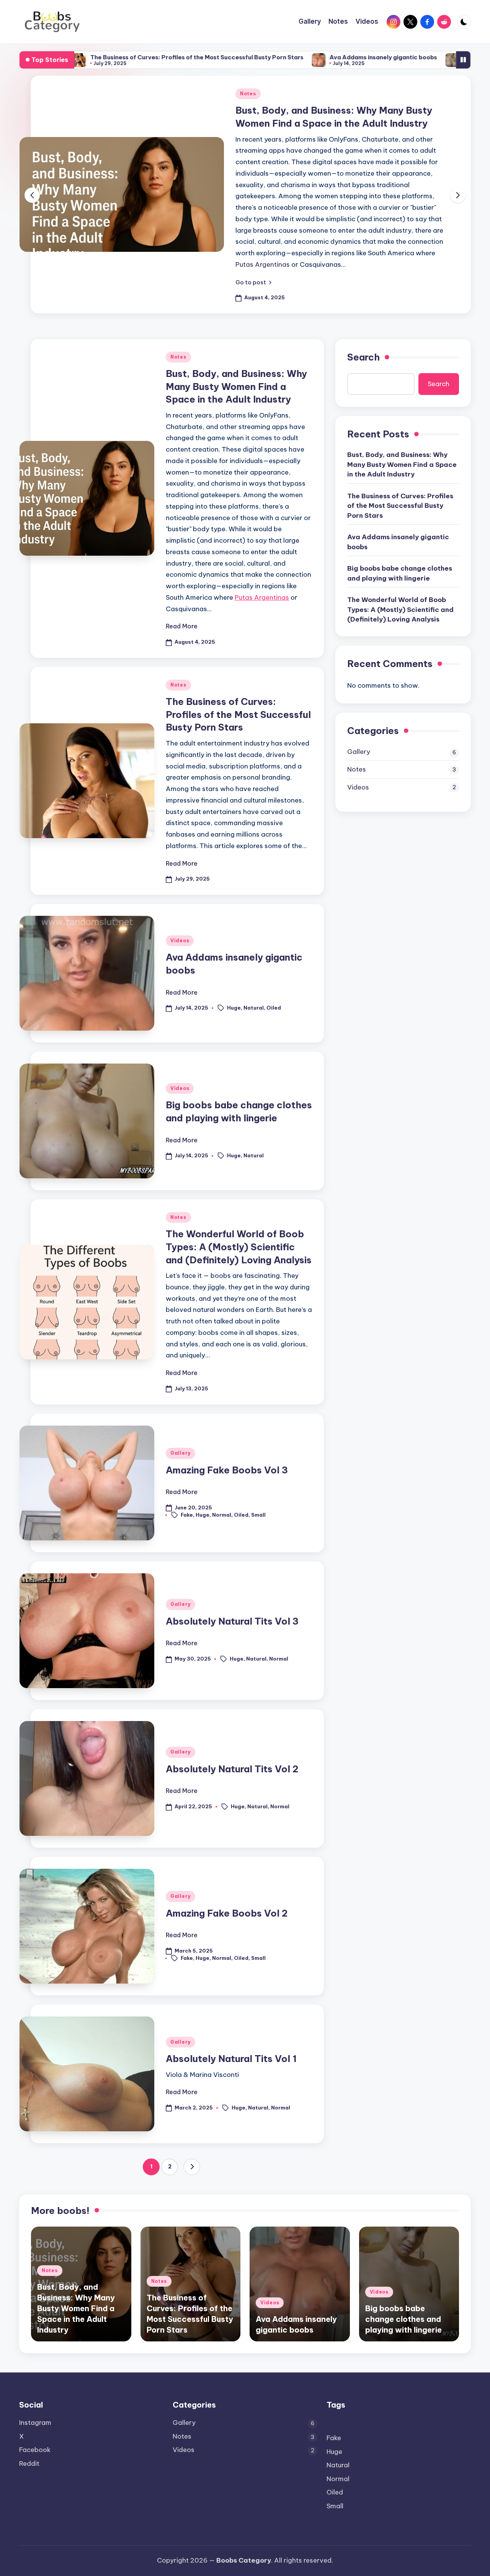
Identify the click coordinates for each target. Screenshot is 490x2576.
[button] (253, 282)
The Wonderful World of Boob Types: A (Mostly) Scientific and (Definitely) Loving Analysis (239, 1247)
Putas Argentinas (263, 264)
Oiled (274, 1008)
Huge (234, 1008)
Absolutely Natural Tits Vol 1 (231, 2059)
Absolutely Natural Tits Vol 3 (232, 1621)
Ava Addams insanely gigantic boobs (305, 57)
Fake (187, 1514)
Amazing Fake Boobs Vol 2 (227, 1913)
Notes (248, 94)
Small (258, 1514)
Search (363, 357)
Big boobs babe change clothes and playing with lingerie (400, 573)
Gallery (180, 1453)
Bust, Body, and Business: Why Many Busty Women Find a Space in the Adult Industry (236, 386)
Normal (222, 1514)
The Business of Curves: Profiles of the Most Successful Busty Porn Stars (118, 57)
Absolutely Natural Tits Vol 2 (232, 1769)
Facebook (35, 2450)
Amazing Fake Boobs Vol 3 (227, 1470)
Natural (254, 1008)
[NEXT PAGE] (192, 2167)
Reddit (29, 2463)
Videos (180, 941)
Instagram (35, 2423)
